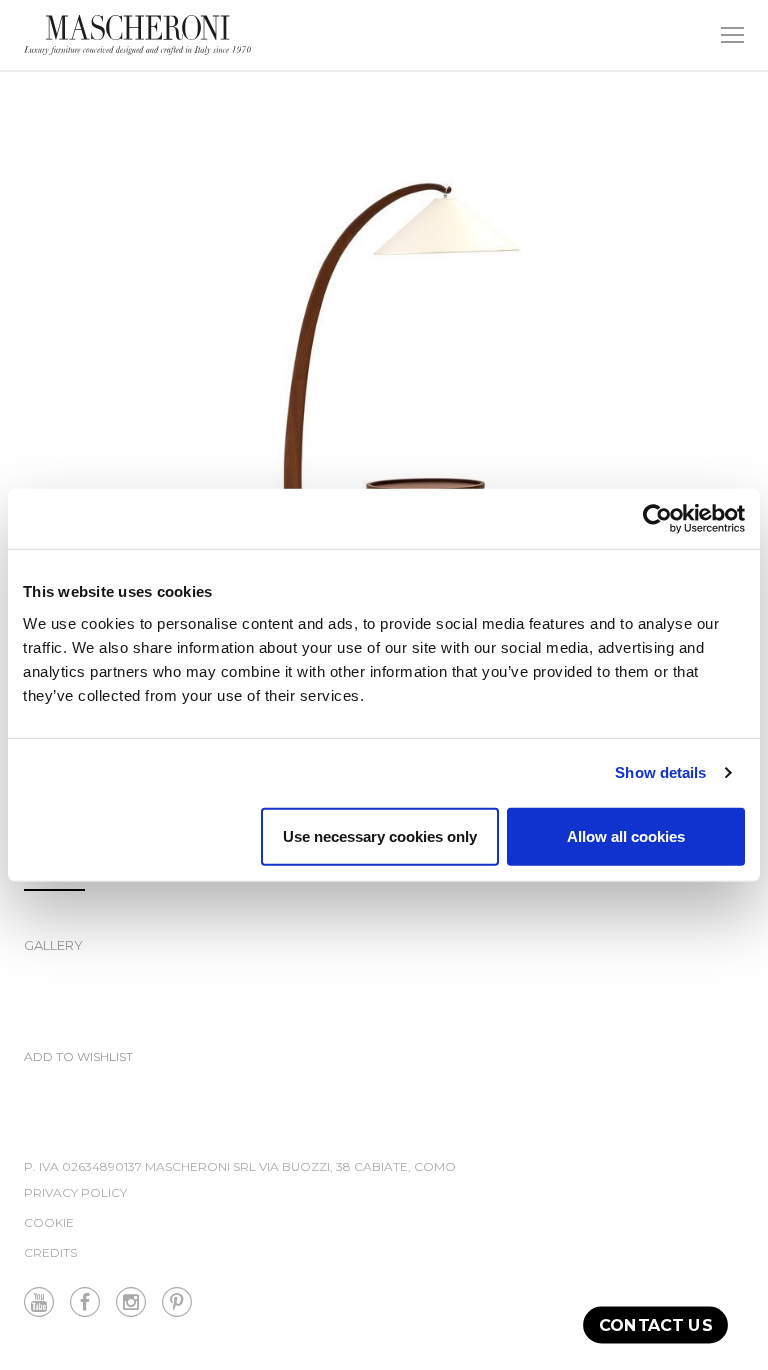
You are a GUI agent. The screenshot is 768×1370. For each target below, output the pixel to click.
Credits (50, 1252)
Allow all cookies (626, 835)
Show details (660, 772)
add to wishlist (78, 1057)
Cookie (49, 1222)
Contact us (655, 1324)
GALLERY (53, 945)
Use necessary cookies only (380, 835)
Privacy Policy (75, 1192)
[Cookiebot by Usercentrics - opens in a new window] (657, 519)
